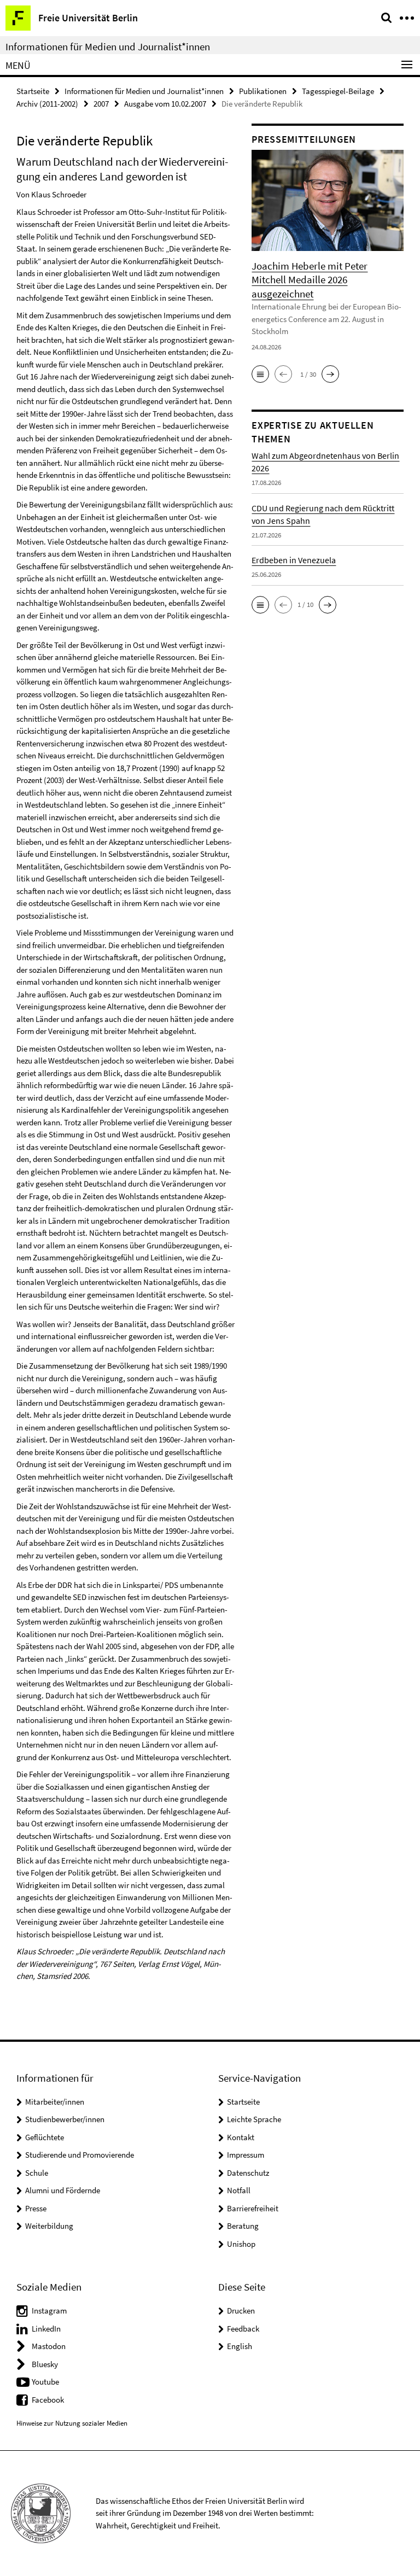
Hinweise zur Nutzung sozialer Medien (72, 2423)
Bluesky (45, 2364)
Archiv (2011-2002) (47, 104)
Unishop (241, 2244)
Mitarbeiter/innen (55, 2102)
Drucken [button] (241, 2311)
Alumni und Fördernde (63, 2190)
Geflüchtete (45, 2137)
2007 (101, 104)
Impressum (246, 2155)
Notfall (239, 2190)
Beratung (243, 2226)
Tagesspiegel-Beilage (338, 91)
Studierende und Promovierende (80, 2155)
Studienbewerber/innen (65, 2119)
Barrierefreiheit (253, 2208)
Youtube (45, 2382)
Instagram (49, 2311)
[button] (260, 374)
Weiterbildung (49, 2226)
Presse (36, 2208)
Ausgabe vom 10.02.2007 (165, 104)
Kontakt (241, 2137)
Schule (37, 2173)
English (240, 2346)
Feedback (243, 2329)
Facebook (48, 2400)
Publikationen (263, 91)
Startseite (33, 91)
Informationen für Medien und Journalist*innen (108, 46)
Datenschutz (248, 2173)
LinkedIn (46, 2329)
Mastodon (49, 2346)
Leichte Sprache (254, 2119)
